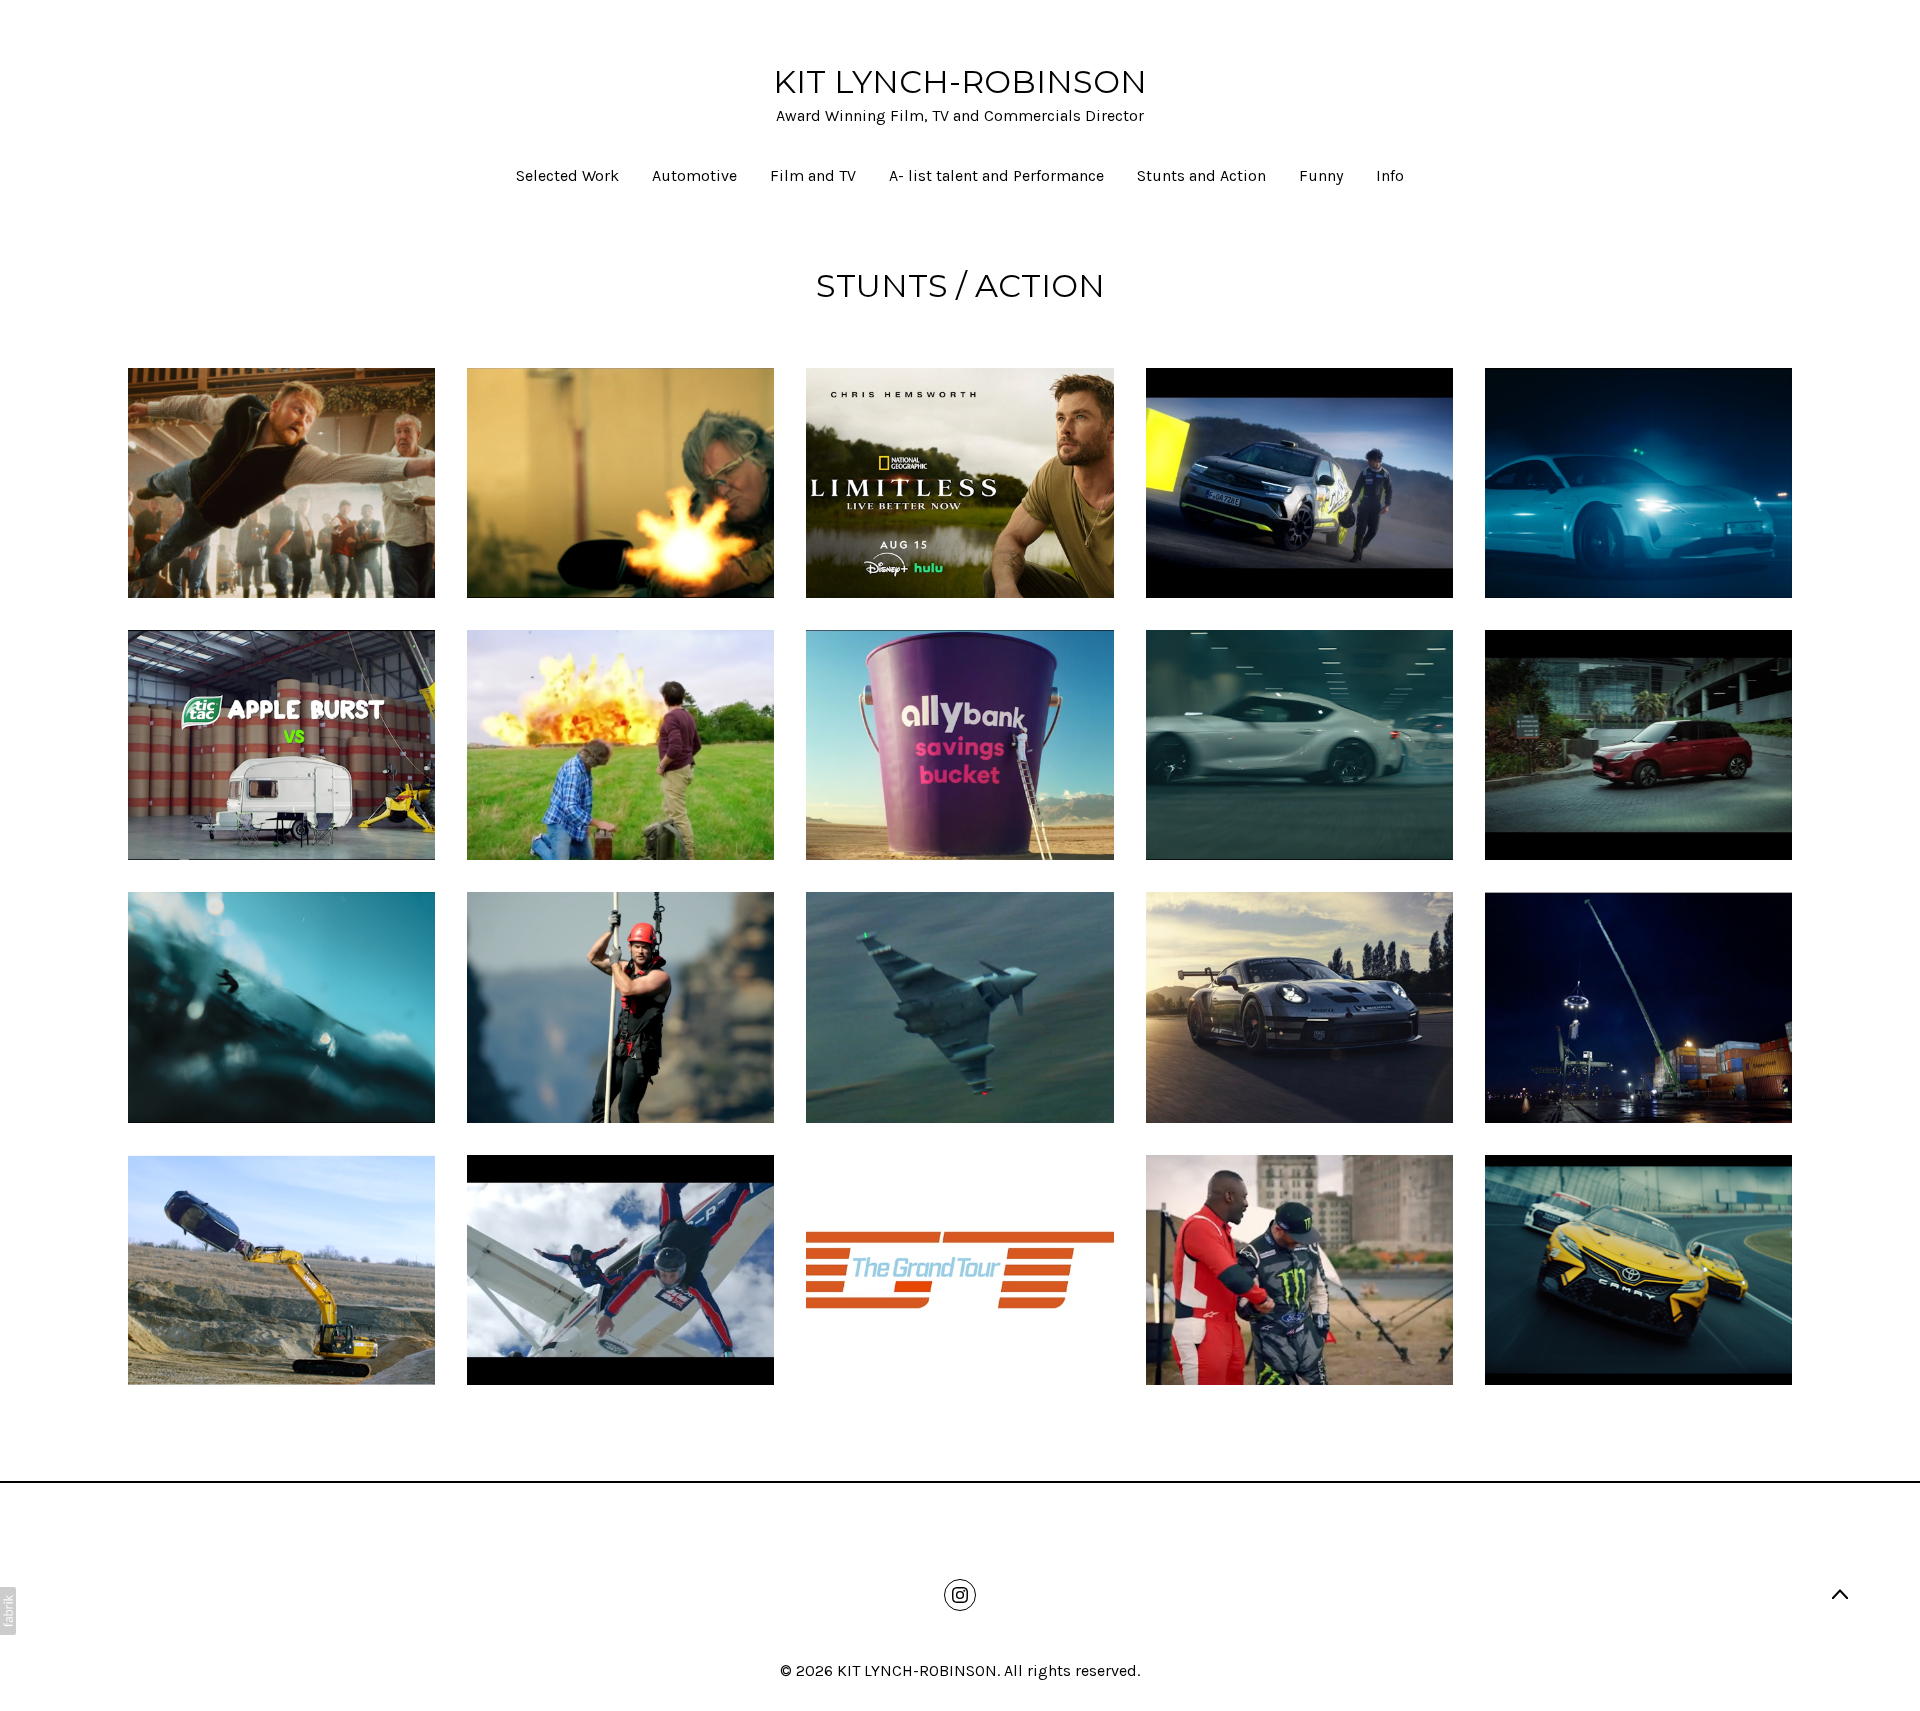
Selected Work (567, 175)
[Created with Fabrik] (8, 1611)
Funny (1321, 175)
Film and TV (813, 175)
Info (1390, 175)
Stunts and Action (1201, 175)
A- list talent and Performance (996, 175)
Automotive (694, 175)
